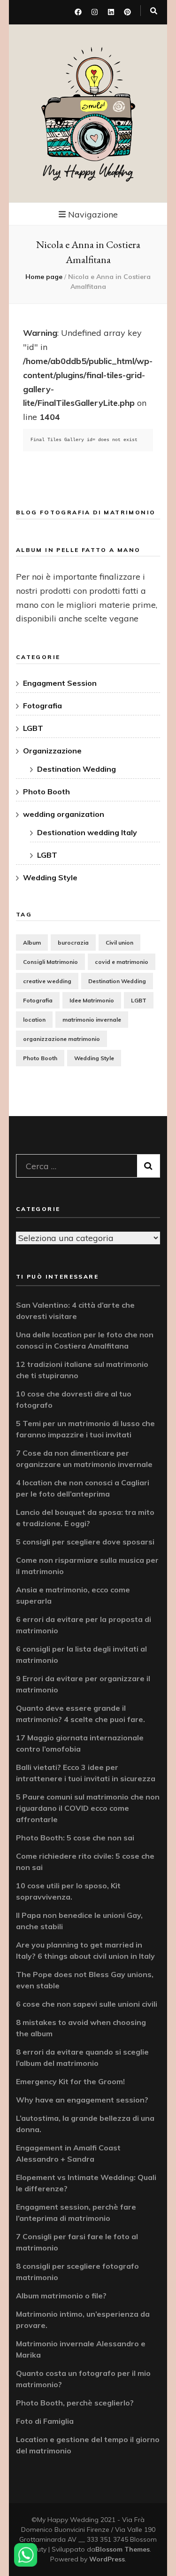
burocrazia (73, 943)
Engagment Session (60, 683)
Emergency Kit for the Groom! (70, 2081)
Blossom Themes (122, 2549)
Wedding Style (50, 877)
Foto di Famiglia (45, 2421)
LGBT (33, 728)
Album (32, 943)
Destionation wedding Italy (87, 832)
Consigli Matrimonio (50, 962)
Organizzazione (52, 751)
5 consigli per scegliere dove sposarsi (85, 1542)
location (34, 1020)
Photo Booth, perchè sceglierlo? (75, 2403)
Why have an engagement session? (82, 2100)
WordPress (107, 2559)
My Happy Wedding (88, 172)
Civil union (119, 943)
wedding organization (64, 814)
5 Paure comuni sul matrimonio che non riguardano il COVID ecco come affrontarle (88, 1808)
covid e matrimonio (122, 962)
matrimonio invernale (92, 1020)
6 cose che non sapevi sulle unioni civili (87, 2004)
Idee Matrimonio (92, 1000)
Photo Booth (46, 791)
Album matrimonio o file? (61, 2296)
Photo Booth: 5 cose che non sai (75, 1838)
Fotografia (42, 706)
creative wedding (47, 981)
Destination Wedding (77, 769)
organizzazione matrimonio (61, 1039)
